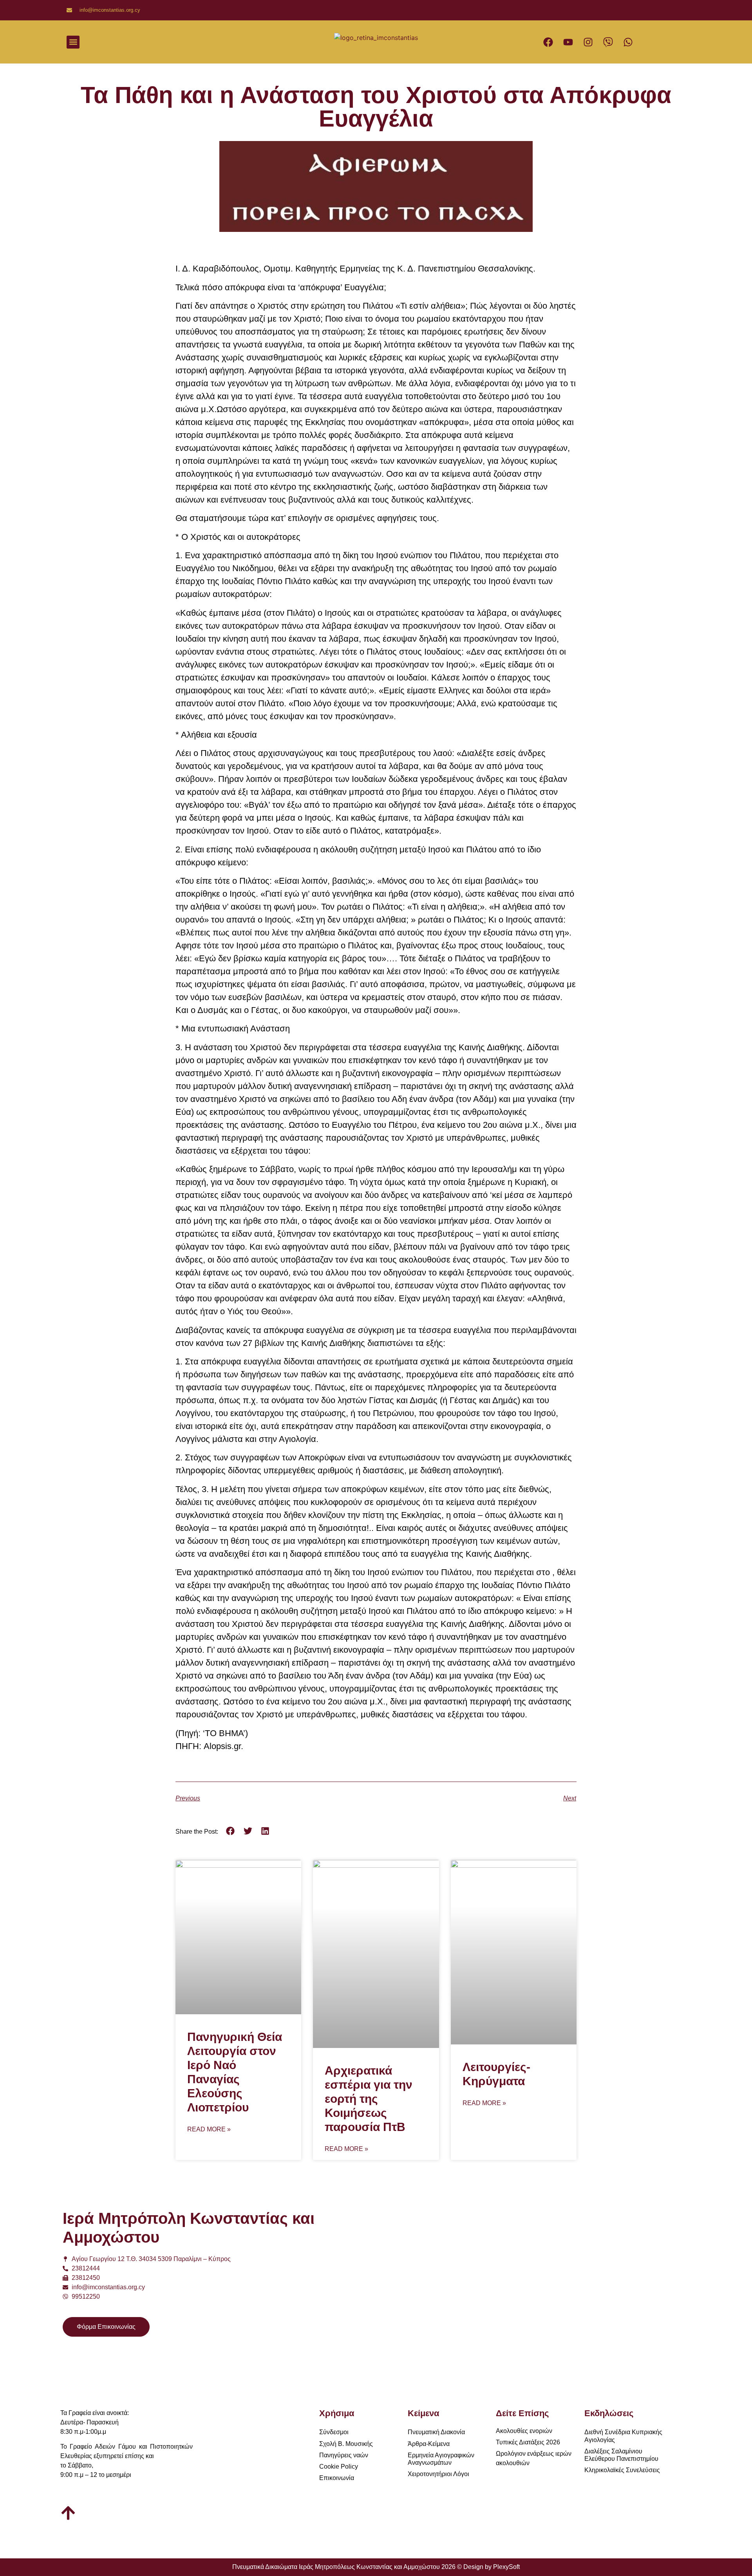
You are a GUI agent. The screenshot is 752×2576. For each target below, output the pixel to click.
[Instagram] (588, 42)
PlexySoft (506, 2567)
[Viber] (608, 42)
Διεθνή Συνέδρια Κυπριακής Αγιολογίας (623, 2436)
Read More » (209, 2129)
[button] (73, 42)
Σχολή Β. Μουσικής (346, 2444)
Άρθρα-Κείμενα (429, 2444)
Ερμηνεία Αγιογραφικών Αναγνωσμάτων (441, 2459)
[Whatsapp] (628, 42)
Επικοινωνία (337, 2478)
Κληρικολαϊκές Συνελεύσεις (622, 2470)
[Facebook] (548, 42)
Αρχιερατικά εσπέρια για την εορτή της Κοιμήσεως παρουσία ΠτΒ (369, 2099)
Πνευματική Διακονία (436, 2432)
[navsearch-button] (275, 42)
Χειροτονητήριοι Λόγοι (438, 2474)
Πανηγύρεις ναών (344, 2455)
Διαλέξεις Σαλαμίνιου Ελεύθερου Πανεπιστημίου (621, 2455)
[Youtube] (568, 42)
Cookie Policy (339, 2467)
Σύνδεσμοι (334, 2432)
